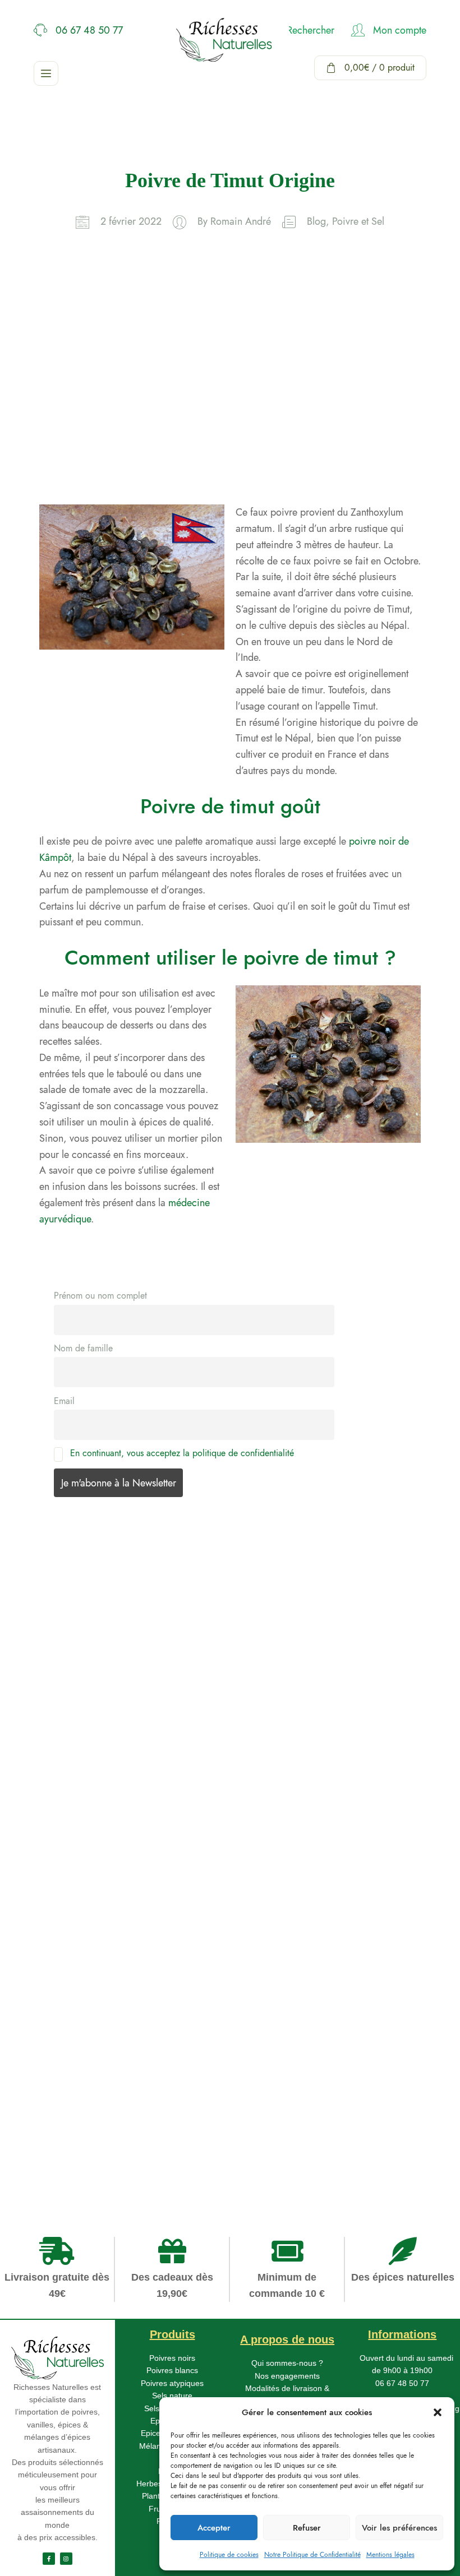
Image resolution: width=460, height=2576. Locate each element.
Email (64, 1401)
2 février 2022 (131, 221)
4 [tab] (52, 2123)
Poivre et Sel (358, 221)
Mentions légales (390, 2555)
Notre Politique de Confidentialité (312, 2555)
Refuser (307, 2528)
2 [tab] (52, 2091)
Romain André (241, 221)
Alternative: (57, 1892)
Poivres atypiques (172, 2383)
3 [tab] (52, 2107)
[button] (438, 2412)
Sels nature (172, 2396)
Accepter (214, 2528)
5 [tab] (52, 2139)
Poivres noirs (172, 2358)
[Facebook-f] (49, 2559)
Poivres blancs (172, 2370)
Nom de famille (83, 1348)
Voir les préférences (399, 2528)
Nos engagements (287, 2376)
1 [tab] (52, 2075)
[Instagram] (66, 2559)
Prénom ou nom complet (100, 1296)
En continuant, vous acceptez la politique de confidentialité (182, 1453)
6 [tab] (52, 2156)
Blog (316, 221)
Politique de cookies (229, 2555)
